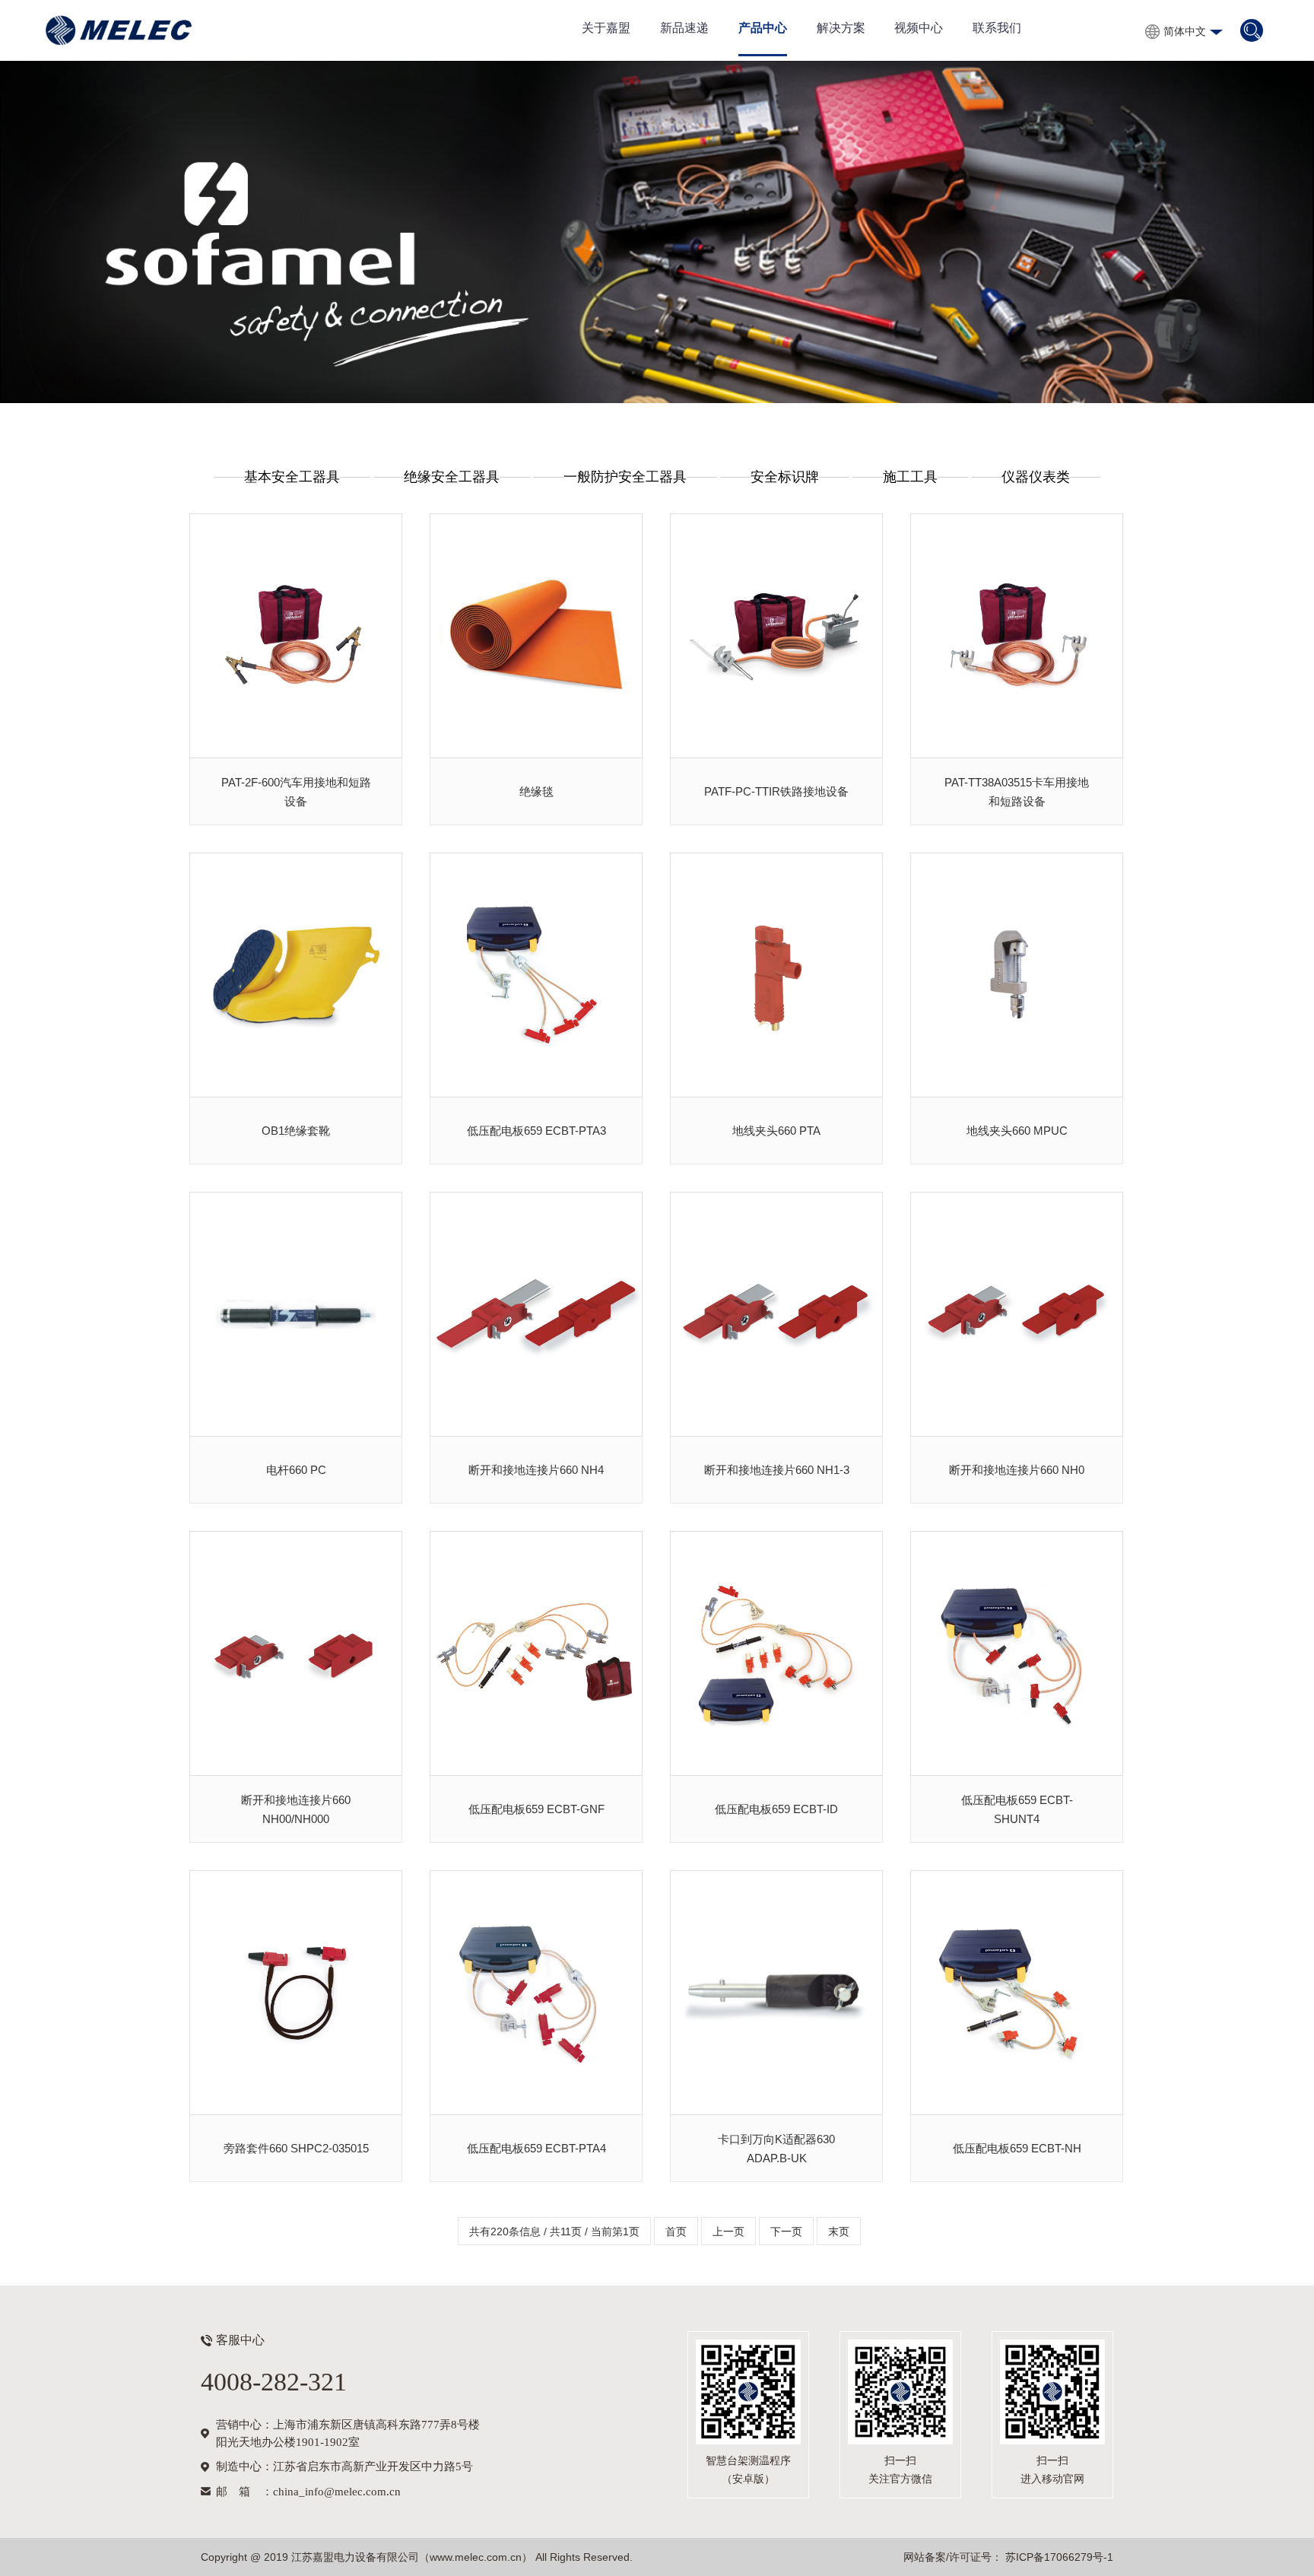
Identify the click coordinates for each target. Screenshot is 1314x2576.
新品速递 (684, 28)
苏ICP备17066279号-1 (1058, 2557)
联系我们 (997, 28)
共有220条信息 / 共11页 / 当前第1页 (554, 2231)
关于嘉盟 (606, 28)
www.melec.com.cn (476, 2557)
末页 (839, 2231)
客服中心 (240, 2340)
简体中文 (1185, 31)
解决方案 (841, 28)
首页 (676, 2231)
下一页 (786, 2231)
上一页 (728, 2231)
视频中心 (919, 28)
